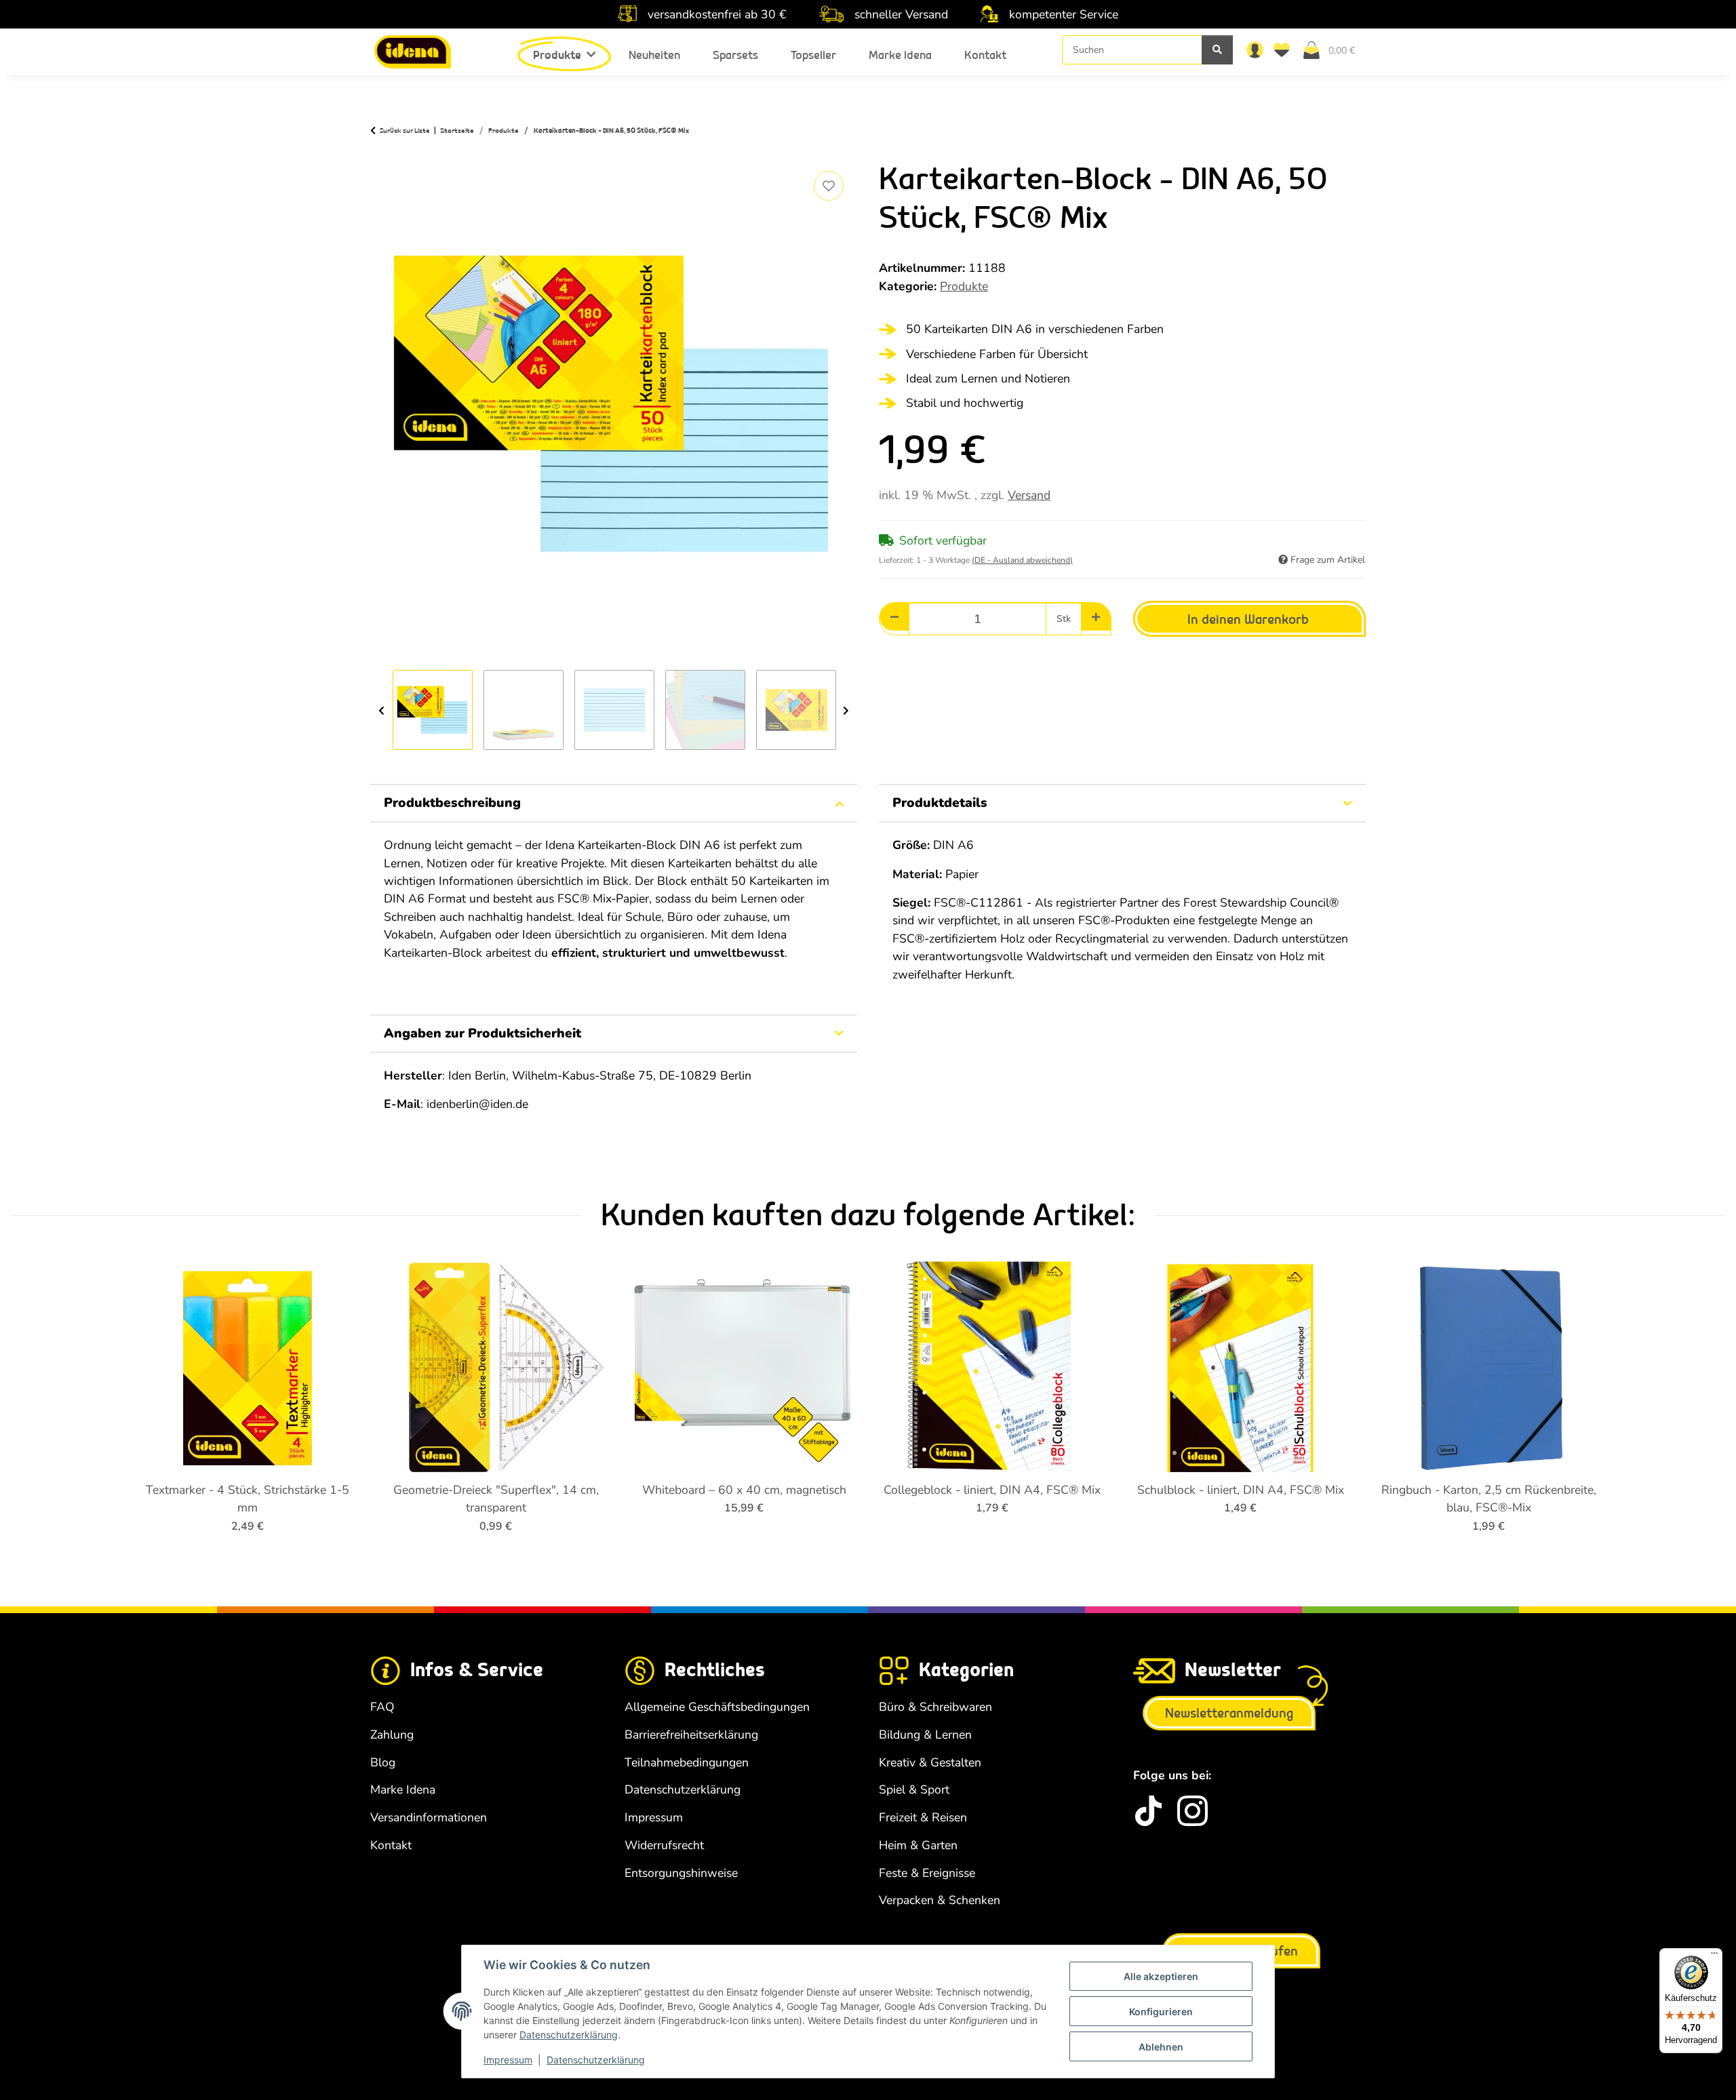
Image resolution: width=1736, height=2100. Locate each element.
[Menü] (1714, 1956)
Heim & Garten (918, 1845)
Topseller (813, 55)
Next (846, 711)
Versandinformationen (429, 1817)
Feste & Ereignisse (927, 1873)
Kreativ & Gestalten (930, 1762)
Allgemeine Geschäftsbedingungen (717, 1707)
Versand (1029, 495)
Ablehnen (1161, 2047)
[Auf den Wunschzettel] (829, 186)
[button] (1255, 49)
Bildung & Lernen (925, 1735)
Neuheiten (654, 55)
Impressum (508, 2060)
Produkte (964, 286)
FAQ (382, 1707)
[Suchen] (1217, 50)
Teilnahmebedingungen (687, 1762)
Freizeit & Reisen (923, 1817)
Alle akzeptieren (1161, 1976)
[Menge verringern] (894, 617)
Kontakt (985, 55)
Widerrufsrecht (664, 1845)
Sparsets (735, 55)
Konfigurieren (1161, 2012)
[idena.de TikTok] (1148, 1811)
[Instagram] (1192, 1811)
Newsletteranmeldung (1229, 1713)
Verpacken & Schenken (940, 1900)
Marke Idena (900, 55)
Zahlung (392, 1735)
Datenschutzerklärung (569, 2035)
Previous (381, 711)
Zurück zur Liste (405, 131)
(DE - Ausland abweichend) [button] (1022, 560)
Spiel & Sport (914, 1789)
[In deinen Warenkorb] (381, 153)
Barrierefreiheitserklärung (691, 1735)
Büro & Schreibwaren (935, 1707)
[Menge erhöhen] (1096, 617)
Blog (383, 1762)
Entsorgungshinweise (681, 1873)
